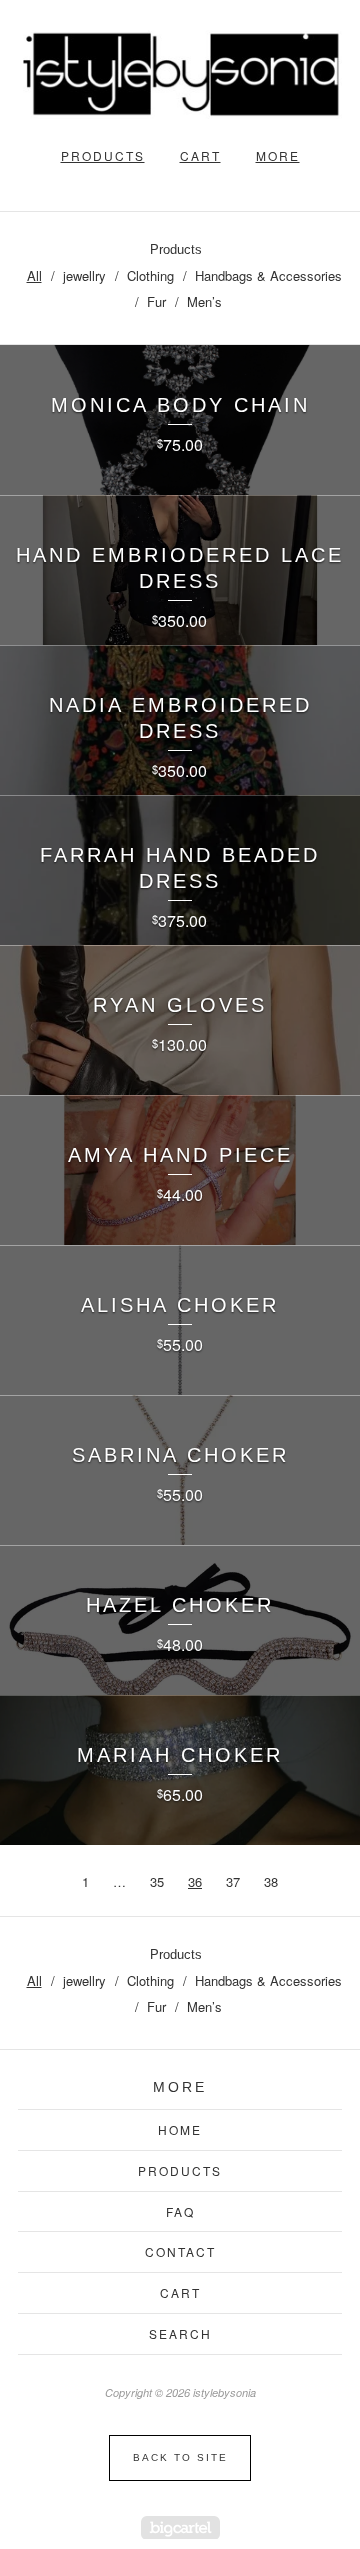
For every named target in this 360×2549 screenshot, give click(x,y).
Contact (180, 2251)
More (278, 155)
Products (103, 155)
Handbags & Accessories (268, 275)
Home (180, 2129)
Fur (156, 301)
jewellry (84, 275)
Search (180, 2333)
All (34, 275)
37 (233, 1881)
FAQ (180, 2211)
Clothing (150, 275)
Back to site (180, 2457)
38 (271, 1881)
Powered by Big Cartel (180, 2527)
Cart (200, 155)
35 (157, 1881)
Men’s (204, 301)
